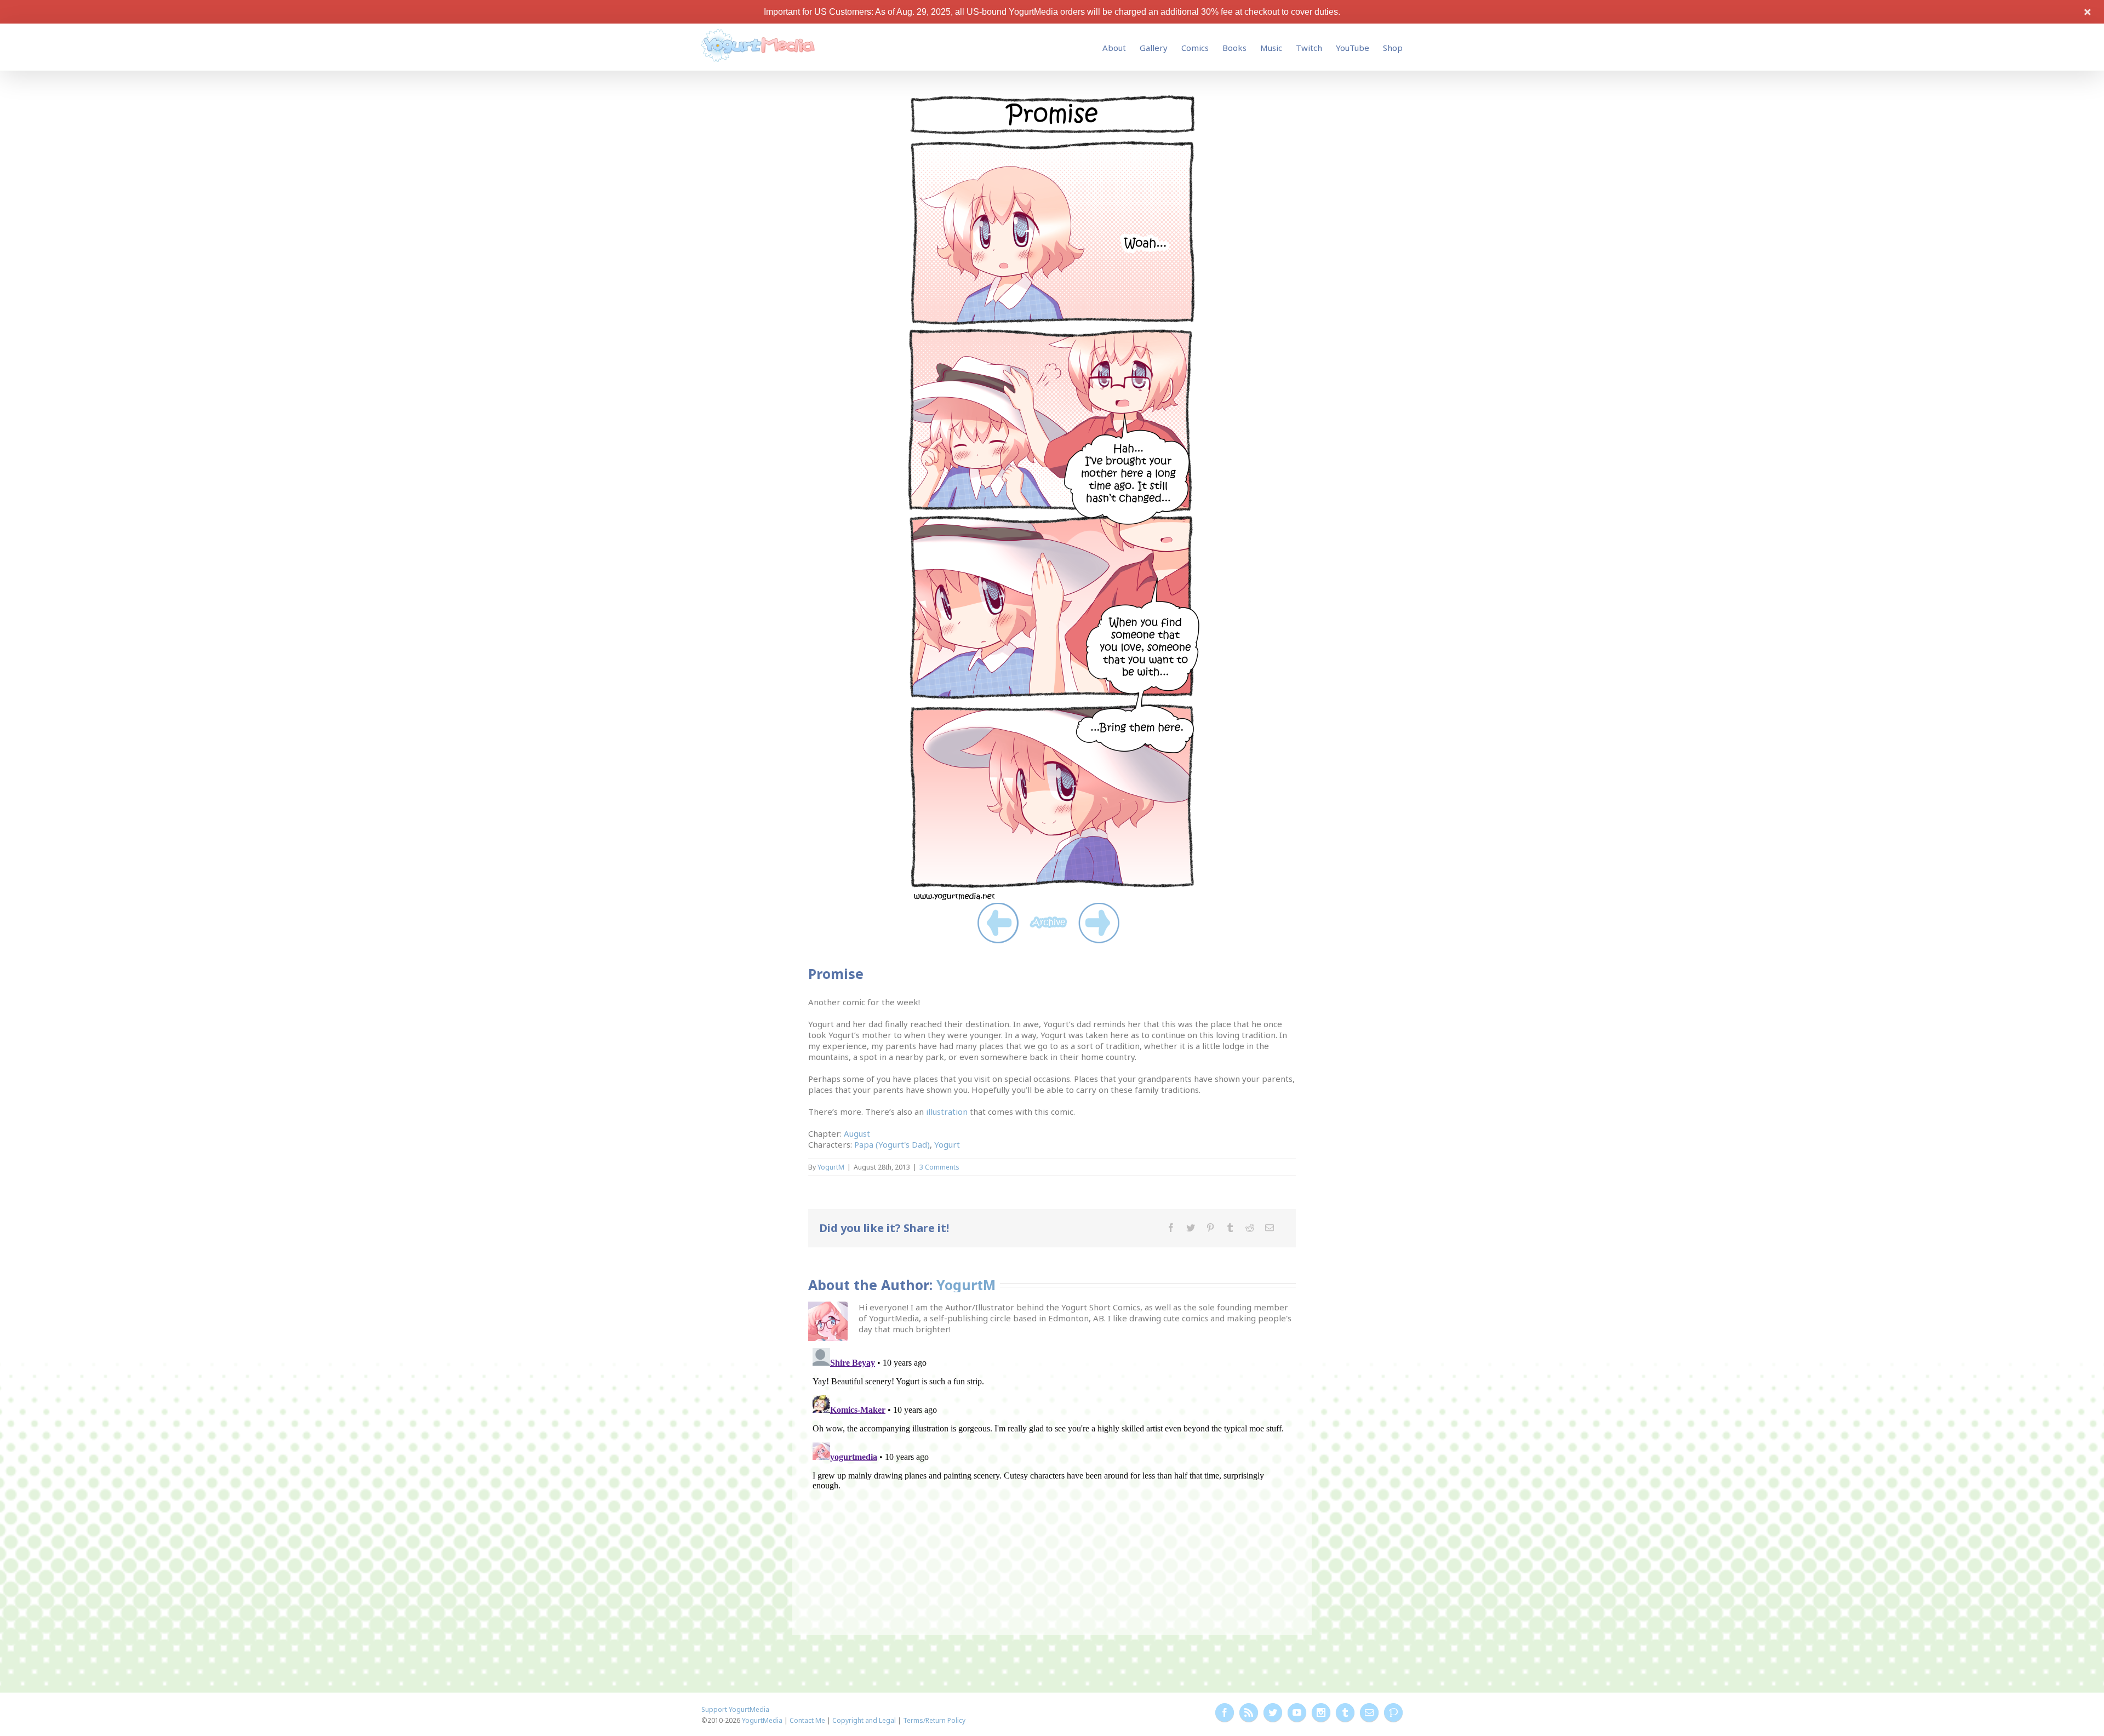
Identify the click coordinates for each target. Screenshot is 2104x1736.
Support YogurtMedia (735, 1709)
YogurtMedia (762, 1720)
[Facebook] (1171, 1228)
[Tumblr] (1230, 1228)
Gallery (1154, 48)
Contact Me (807, 1720)
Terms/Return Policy (934, 1720)
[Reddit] (1250, 1228)
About (1114, 48)
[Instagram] (1321, 1712)
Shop (1393, 48)
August (857, 1133)
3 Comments (939, 1167)
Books (1234, 48)
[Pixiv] (1393, 1712)
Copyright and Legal (864, 1720)
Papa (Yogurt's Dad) (892, 1144)
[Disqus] (1052, 1481)
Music (1271, 48)
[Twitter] (1191, 1228)
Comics (1195, 48)
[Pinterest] (1210, 1228)
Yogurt (947, 1144)
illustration (947, 1112)
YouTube (1353, 48)
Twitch (1309, 48)
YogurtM (831, 1167)
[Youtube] (1297, 1712)
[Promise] (1052, 98)
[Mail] (1270, 1228)
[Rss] (1249, 1712)
